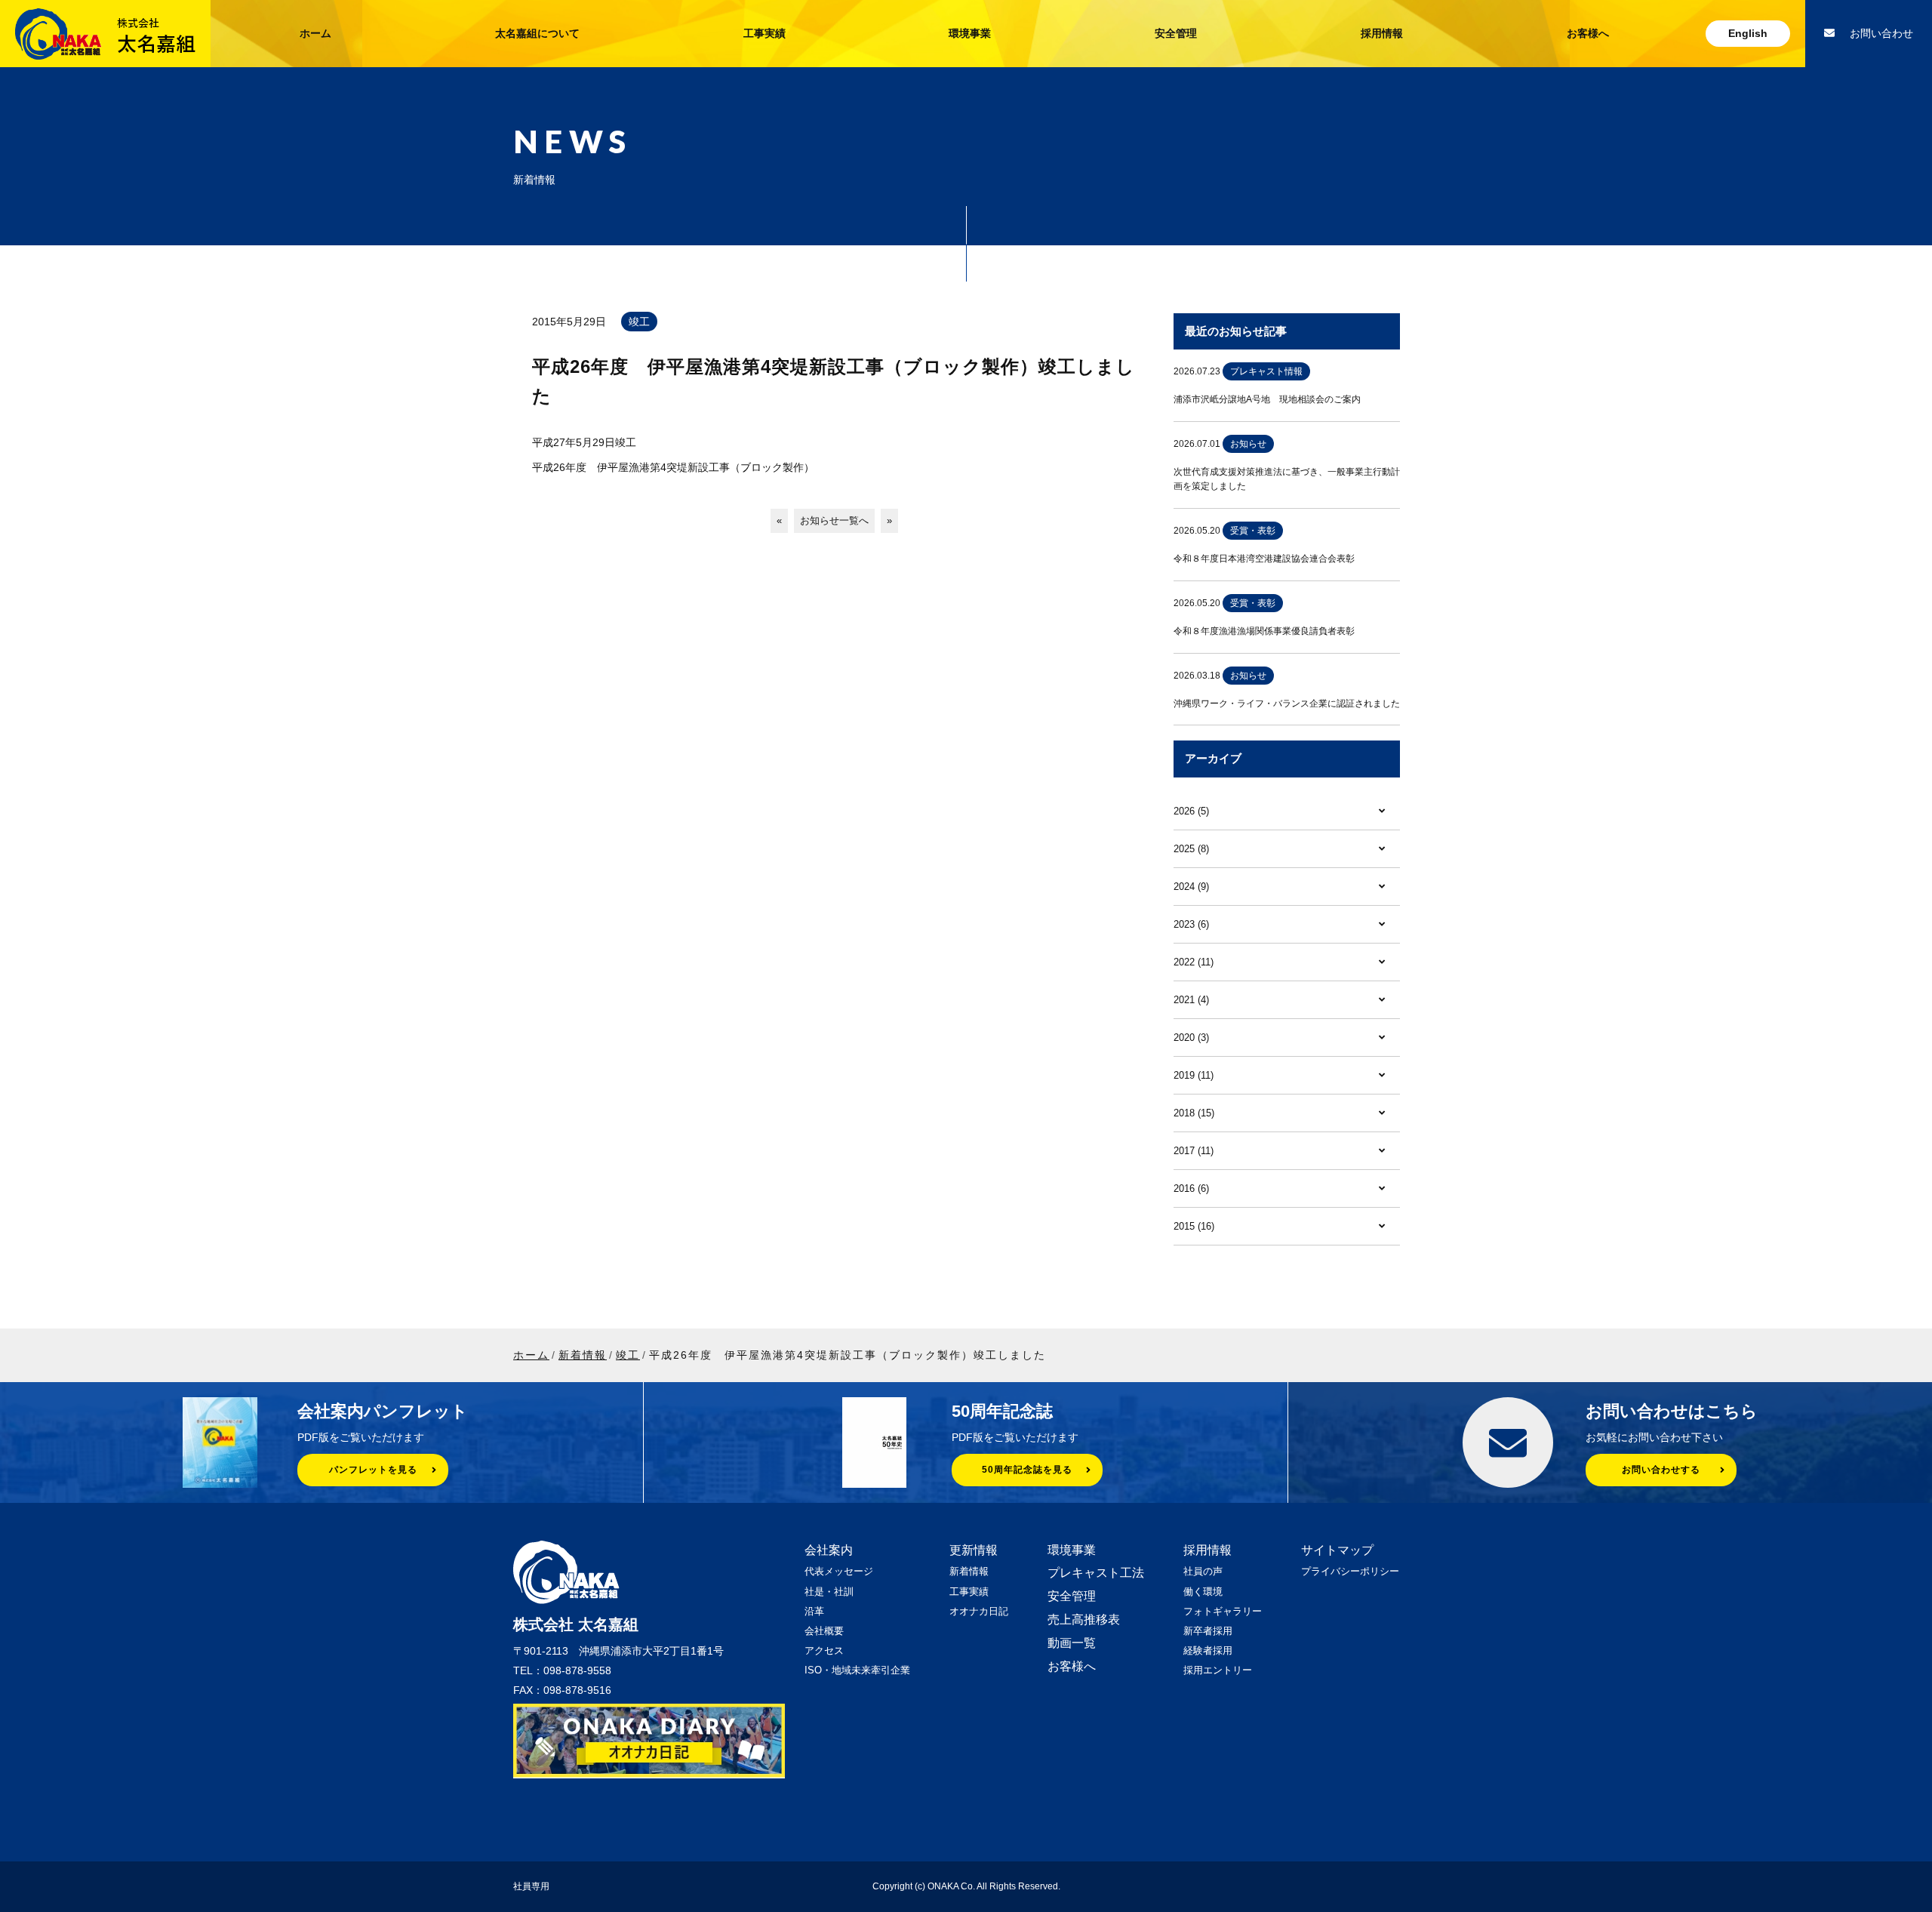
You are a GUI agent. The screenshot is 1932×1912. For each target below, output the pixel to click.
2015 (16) (1194, 1226)
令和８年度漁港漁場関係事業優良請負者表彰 (1264, 631)
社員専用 (531, 1886)
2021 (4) (1191, 1000)
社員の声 (1203, 1571)
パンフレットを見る (373, 1470)
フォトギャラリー (1223, 1611)
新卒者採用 (1208, 1631)
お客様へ (1588, 33)
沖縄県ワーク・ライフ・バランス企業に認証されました (1287, 704)
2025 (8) (1191, 849)
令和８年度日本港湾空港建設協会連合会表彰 (1264, 559)
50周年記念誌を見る (1027, 1470)
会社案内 (829, 1550)
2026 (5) (1191, 811)
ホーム (315, 33)
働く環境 (1203, 1592)
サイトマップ (1337, 1550)
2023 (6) (1191, 924)
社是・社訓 (829, 1592)
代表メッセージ (839, 1571)
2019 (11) (1194, 1075)
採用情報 (1382, 33)
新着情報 (969, 1571)
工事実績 (764, 33)
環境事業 (970, 33)
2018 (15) (1194, 1113)
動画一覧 (1072, 1643)
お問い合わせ (1881, 33)
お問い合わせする (1661, 1470)
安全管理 (1176, 33)
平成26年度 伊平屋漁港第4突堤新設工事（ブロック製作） (673, 467)
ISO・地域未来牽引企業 (857, 1670)
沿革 (814, 1611)
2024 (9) (1191, 887)
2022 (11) (1194, 962)
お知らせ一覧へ (834, 520)
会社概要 (824, 1631)
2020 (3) (1191, 1038)
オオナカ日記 (979, 1611)
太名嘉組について (537, 33)
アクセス (824, 1650)
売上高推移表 (1084, 1620)
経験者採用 (1208, 1650)
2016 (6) (1191, 1188)
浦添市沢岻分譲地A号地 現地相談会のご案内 (1267, 399)
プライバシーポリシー (1350, 1571)
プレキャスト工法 (1096, 1573)
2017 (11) (1194, 1151)
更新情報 (974, 1550)
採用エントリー (1218, 1670)
